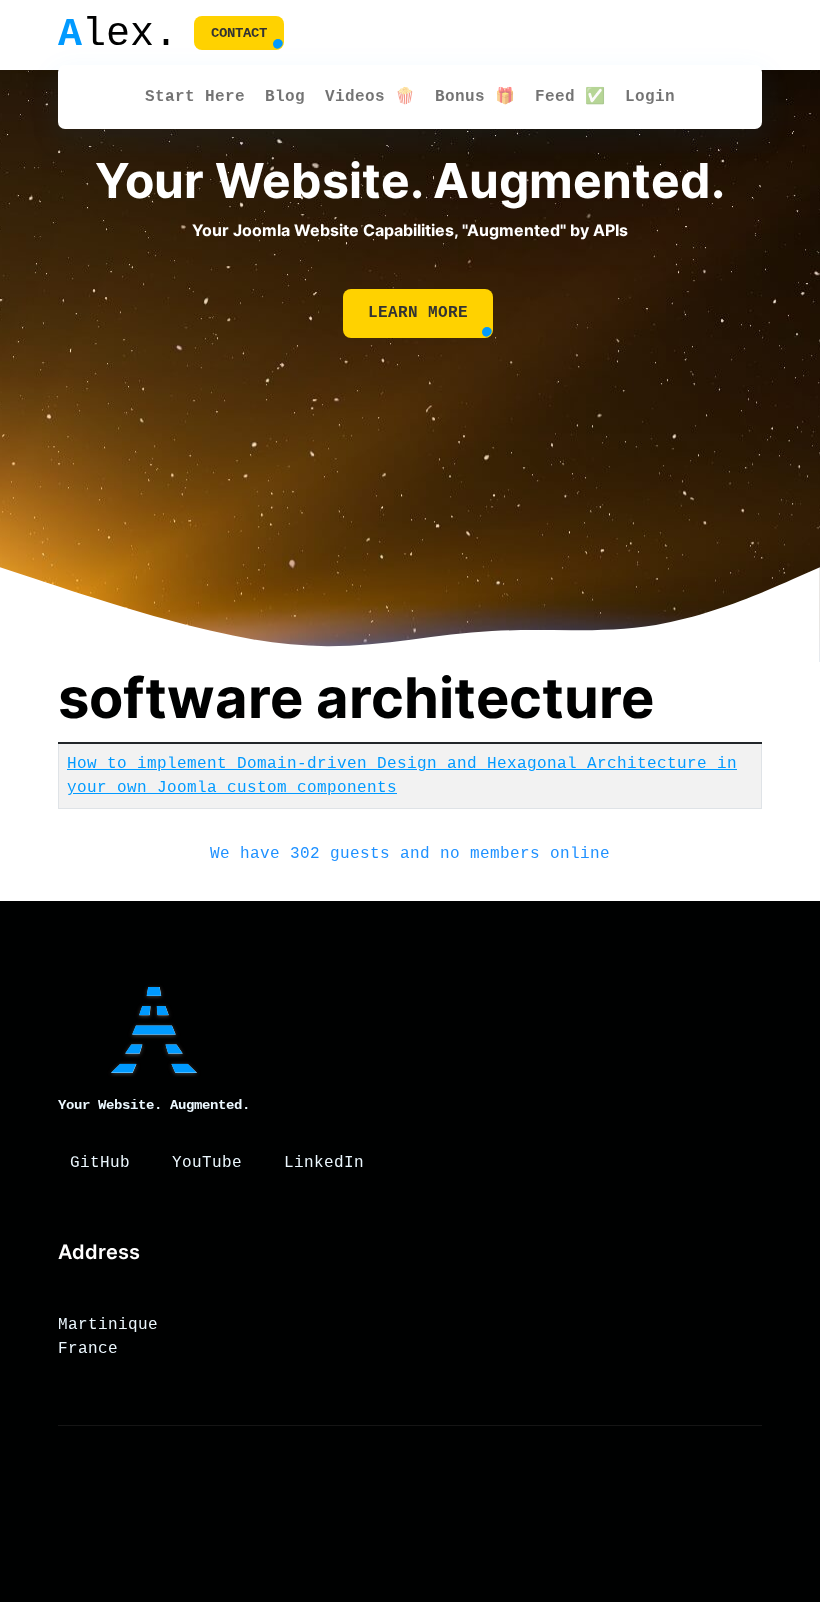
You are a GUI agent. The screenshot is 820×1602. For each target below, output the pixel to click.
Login (650, 97)
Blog (285, 97)
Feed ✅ (570, 97)
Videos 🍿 (370, 97)
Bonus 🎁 (475, 97)
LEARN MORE (418, 313)
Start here (195, 97)
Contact (239, 33)
